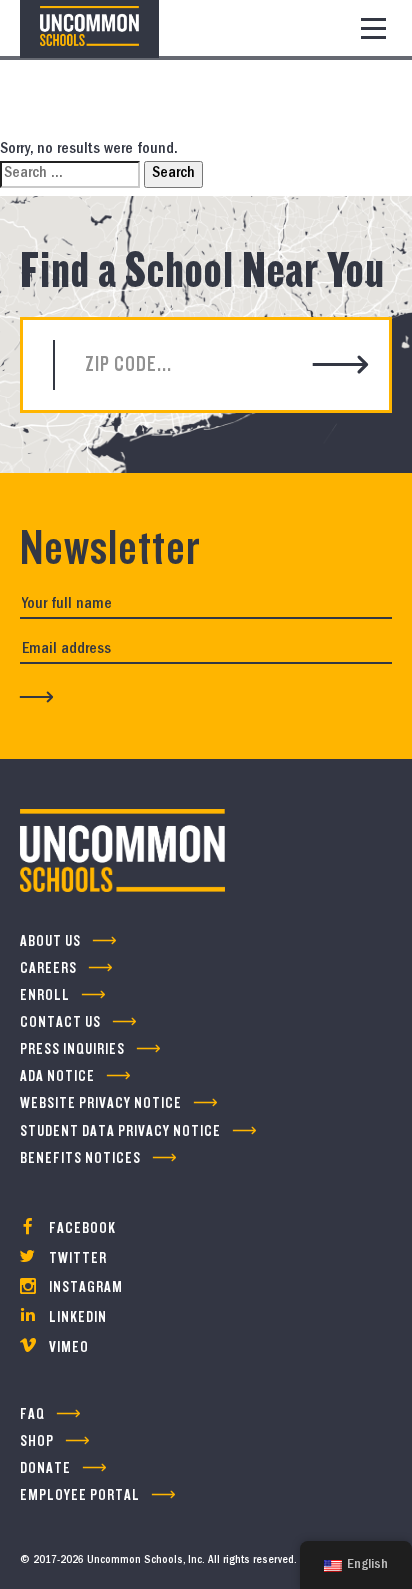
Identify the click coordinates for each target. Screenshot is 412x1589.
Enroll (45, 995)
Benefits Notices (80, 1158)
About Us (50, 941)
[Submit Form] (37, 696)
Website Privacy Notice (101, 1103)
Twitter (76, 1258)
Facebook (81, 1228)
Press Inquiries (72, 1049)
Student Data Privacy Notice (120, 1131)
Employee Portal (80, 1495)
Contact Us (60, 1022)
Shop (37, 1441)
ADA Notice (57, 1076)
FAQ (32, 1414)
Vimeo (67, 1347)
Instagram (84, 1287)
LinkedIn (76, 1317)
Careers (48, 968)
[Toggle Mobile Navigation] (373, 28)
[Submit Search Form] (341, 366)
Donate (45, 1468)
